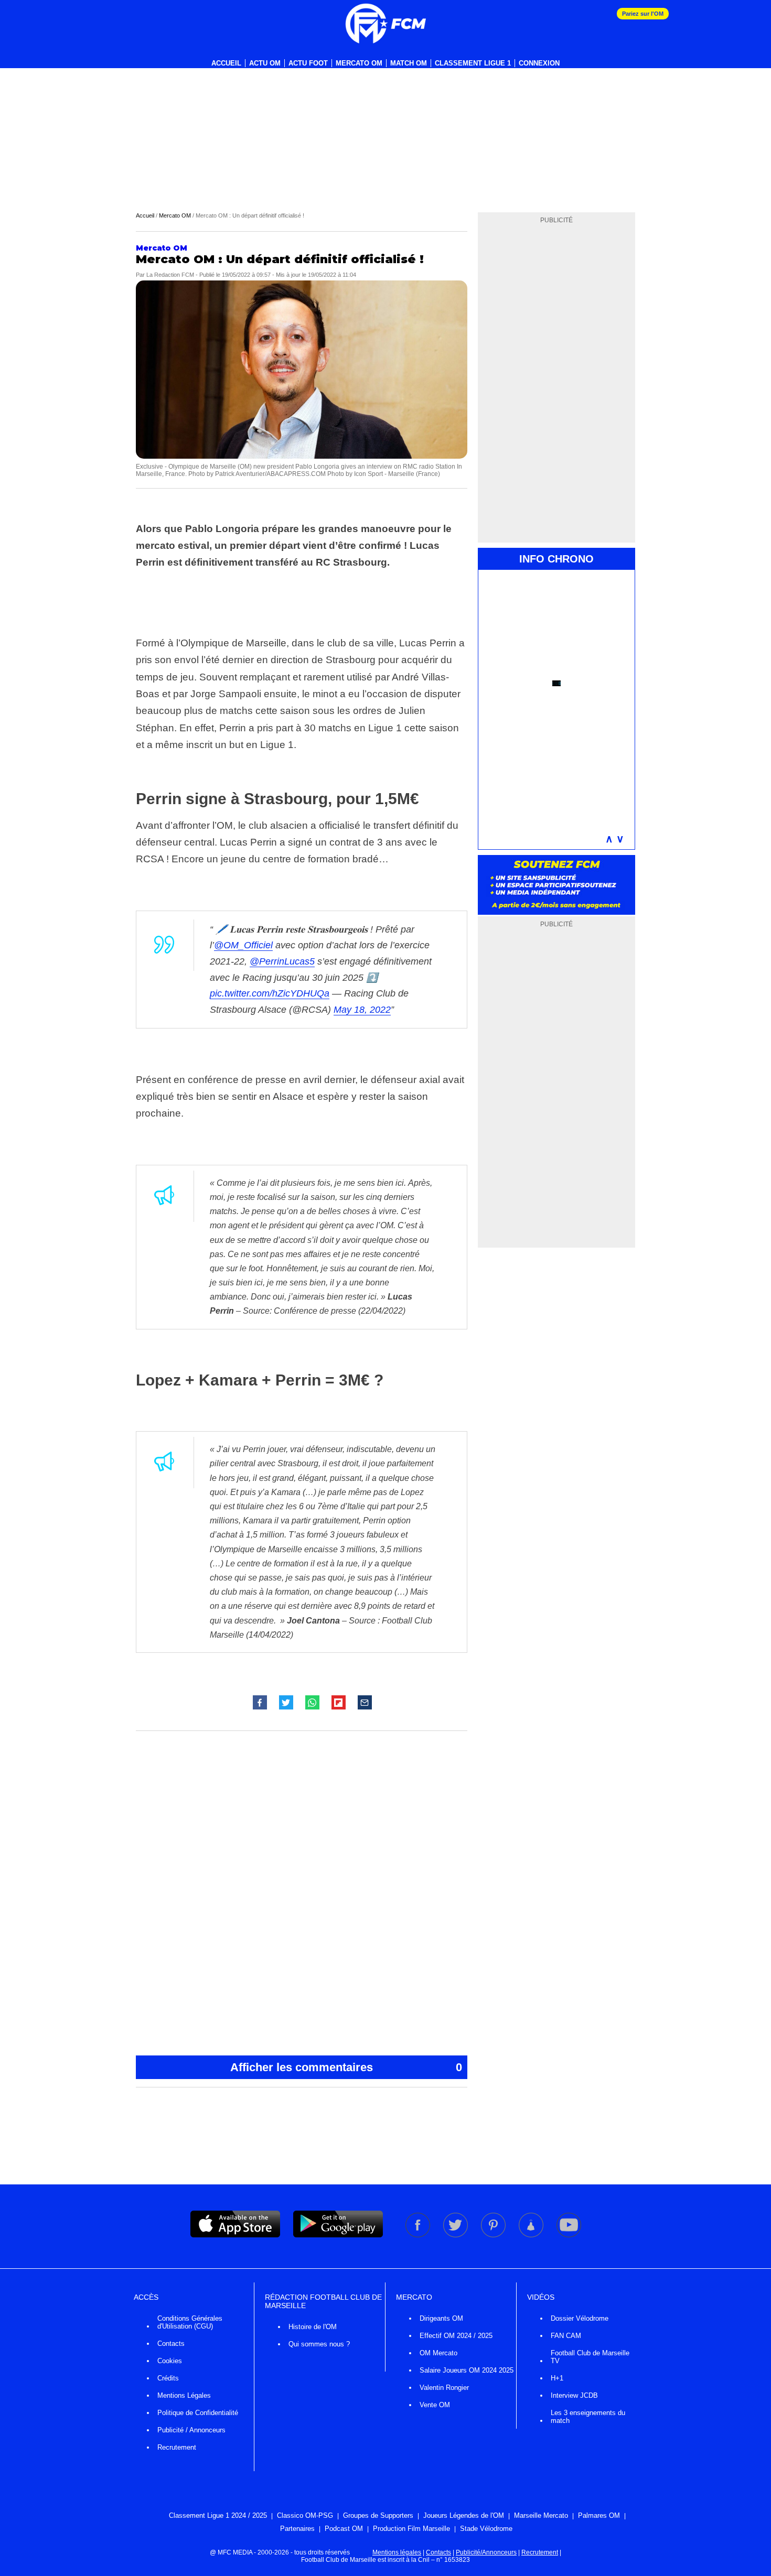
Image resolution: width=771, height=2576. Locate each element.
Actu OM (265, 63)
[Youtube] (569, 2235)
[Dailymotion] (532, 2235)
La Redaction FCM (170, 275)
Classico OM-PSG (305, 2515)
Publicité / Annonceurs (191, 2430)
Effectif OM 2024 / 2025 (456, 2336)
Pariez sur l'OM (643, 14)
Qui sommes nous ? (319, 2344)
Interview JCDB (574, 2395)
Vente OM (435, 2405)
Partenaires (297, 2529)
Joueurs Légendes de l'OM (464, 2515)
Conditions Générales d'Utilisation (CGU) (190, 2322)
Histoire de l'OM (313, 2327)
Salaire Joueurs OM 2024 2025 (467, 2370)
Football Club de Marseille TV (590, 2357)
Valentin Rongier (444, 2388)
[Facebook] (419, 2235)
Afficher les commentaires (346, 2067)
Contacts (171, 2344)
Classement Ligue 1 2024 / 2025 (218, 2515)
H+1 (557, 2378)
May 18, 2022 (362, 1010)
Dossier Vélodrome (580, 2318)
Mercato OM (359, 63)
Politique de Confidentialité (198, 2413)
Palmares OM (599, 2515)
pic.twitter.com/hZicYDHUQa (270, 993)
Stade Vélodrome (486, 2529)
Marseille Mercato (541, 2515)
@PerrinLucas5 (282, 961)
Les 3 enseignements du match (588, 2417)
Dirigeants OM (441, 2318)
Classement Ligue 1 (473, 63)
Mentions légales (397, 2552)
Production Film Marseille (411, 2529)
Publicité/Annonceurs (486, 2552)
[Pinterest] (494, 2235)
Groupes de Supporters (378, 2515)
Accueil (226, 63)
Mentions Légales (184, 2395)
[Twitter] (456, 2235)
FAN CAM (566, 2336)
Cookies (170, 2361)
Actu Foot (308, 63)
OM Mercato (438, 2353)
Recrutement (177, 2447)
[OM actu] (385, 24)
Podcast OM (344, 2529)
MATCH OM (409, 63)
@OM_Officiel (243, 945)
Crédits (168, 2378)
